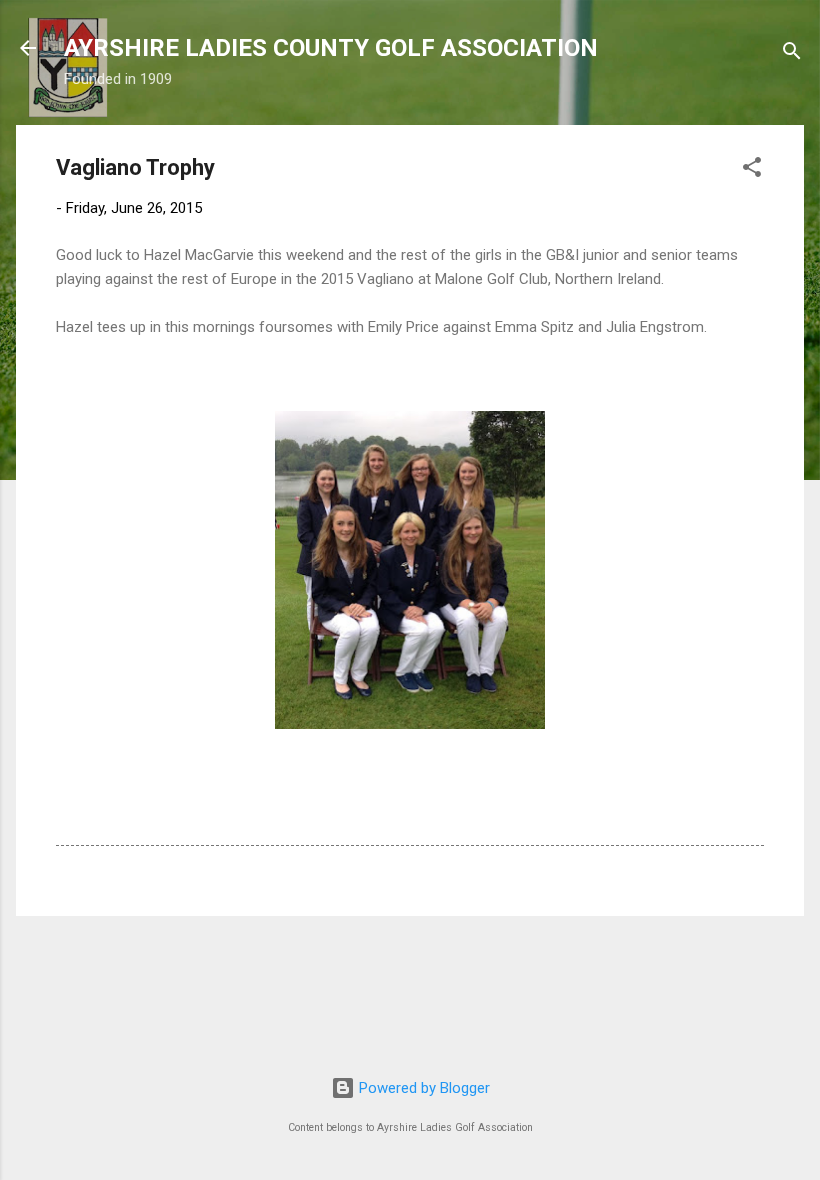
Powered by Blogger (422, 1088)
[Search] (792, 54)
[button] (752, 170)
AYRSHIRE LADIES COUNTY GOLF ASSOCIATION (331, 48)
